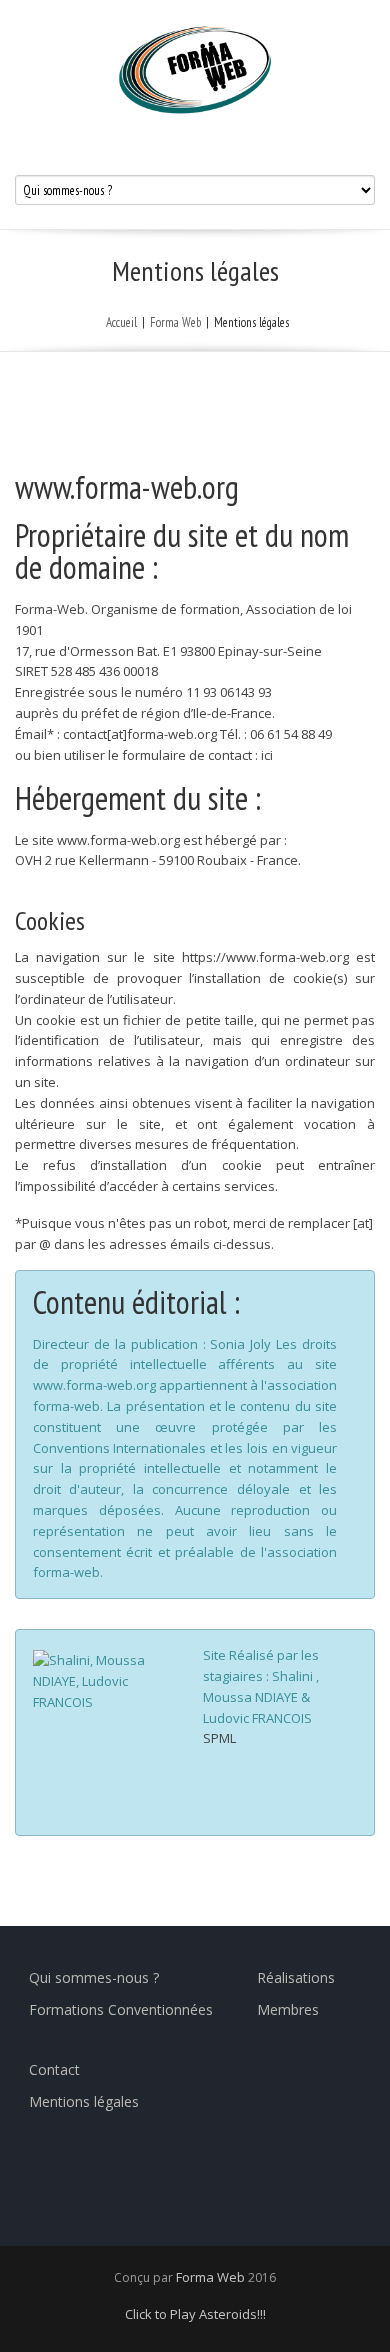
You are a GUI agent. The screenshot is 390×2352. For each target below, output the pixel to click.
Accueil (121, 322)
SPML (219, 1738)
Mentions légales (84, 2101)
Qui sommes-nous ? (94, 1977)
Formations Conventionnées (121, 2009)
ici (267, 755)
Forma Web (175, 322)
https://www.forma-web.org (265, 957)
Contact (54, 2069)
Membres (288, 2009)
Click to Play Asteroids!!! (195, 2314)
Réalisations (296, 1977)
